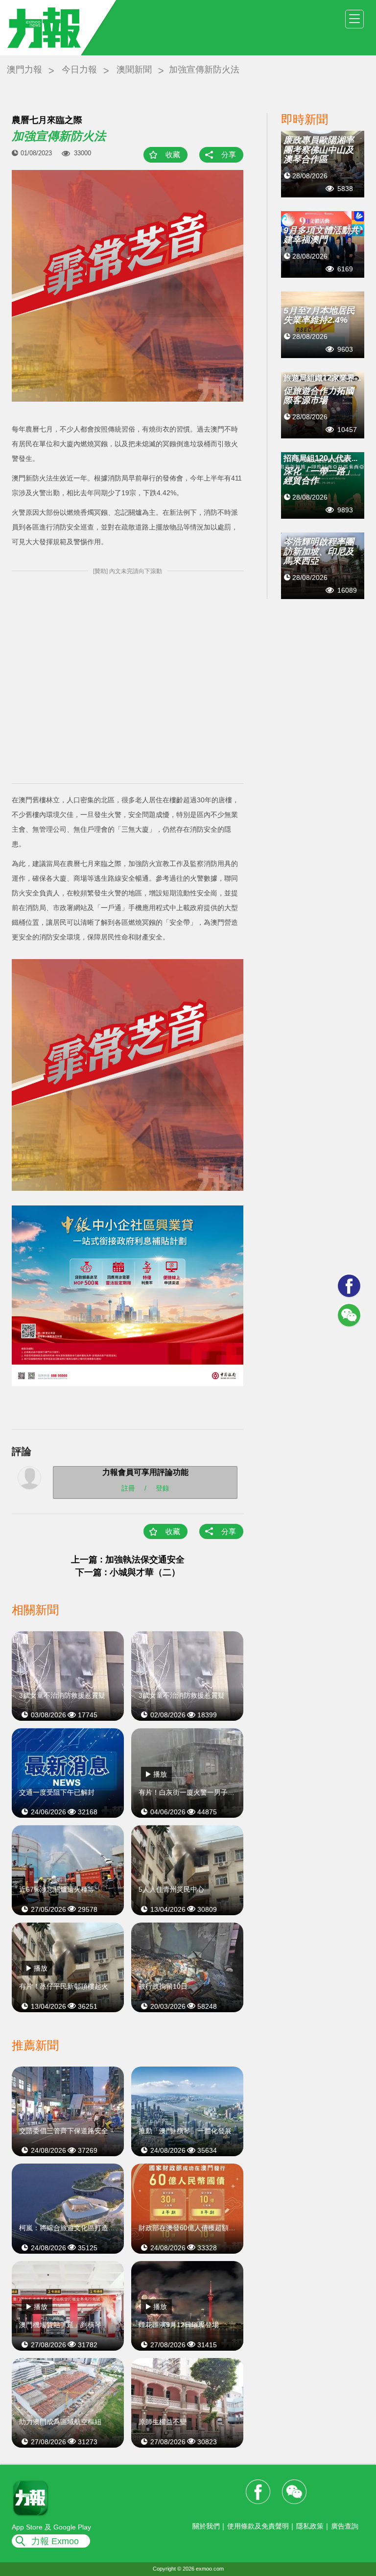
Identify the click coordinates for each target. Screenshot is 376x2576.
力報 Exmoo (55, 2541)
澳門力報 (24, 70)
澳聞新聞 (134, 70)
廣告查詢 (345, 2526)
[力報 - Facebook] (349, 1286)
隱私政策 (310, 2526)
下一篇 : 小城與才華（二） (128, 1572)
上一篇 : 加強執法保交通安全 (128, 1560)
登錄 (163, 1488)
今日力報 (79, 70)
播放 (160, 1774)
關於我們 (206, 2526)
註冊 (128, 1488)
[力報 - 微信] (349, 1315)
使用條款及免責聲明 (258, 2526)
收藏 (173, 155)
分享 (229, 155)
